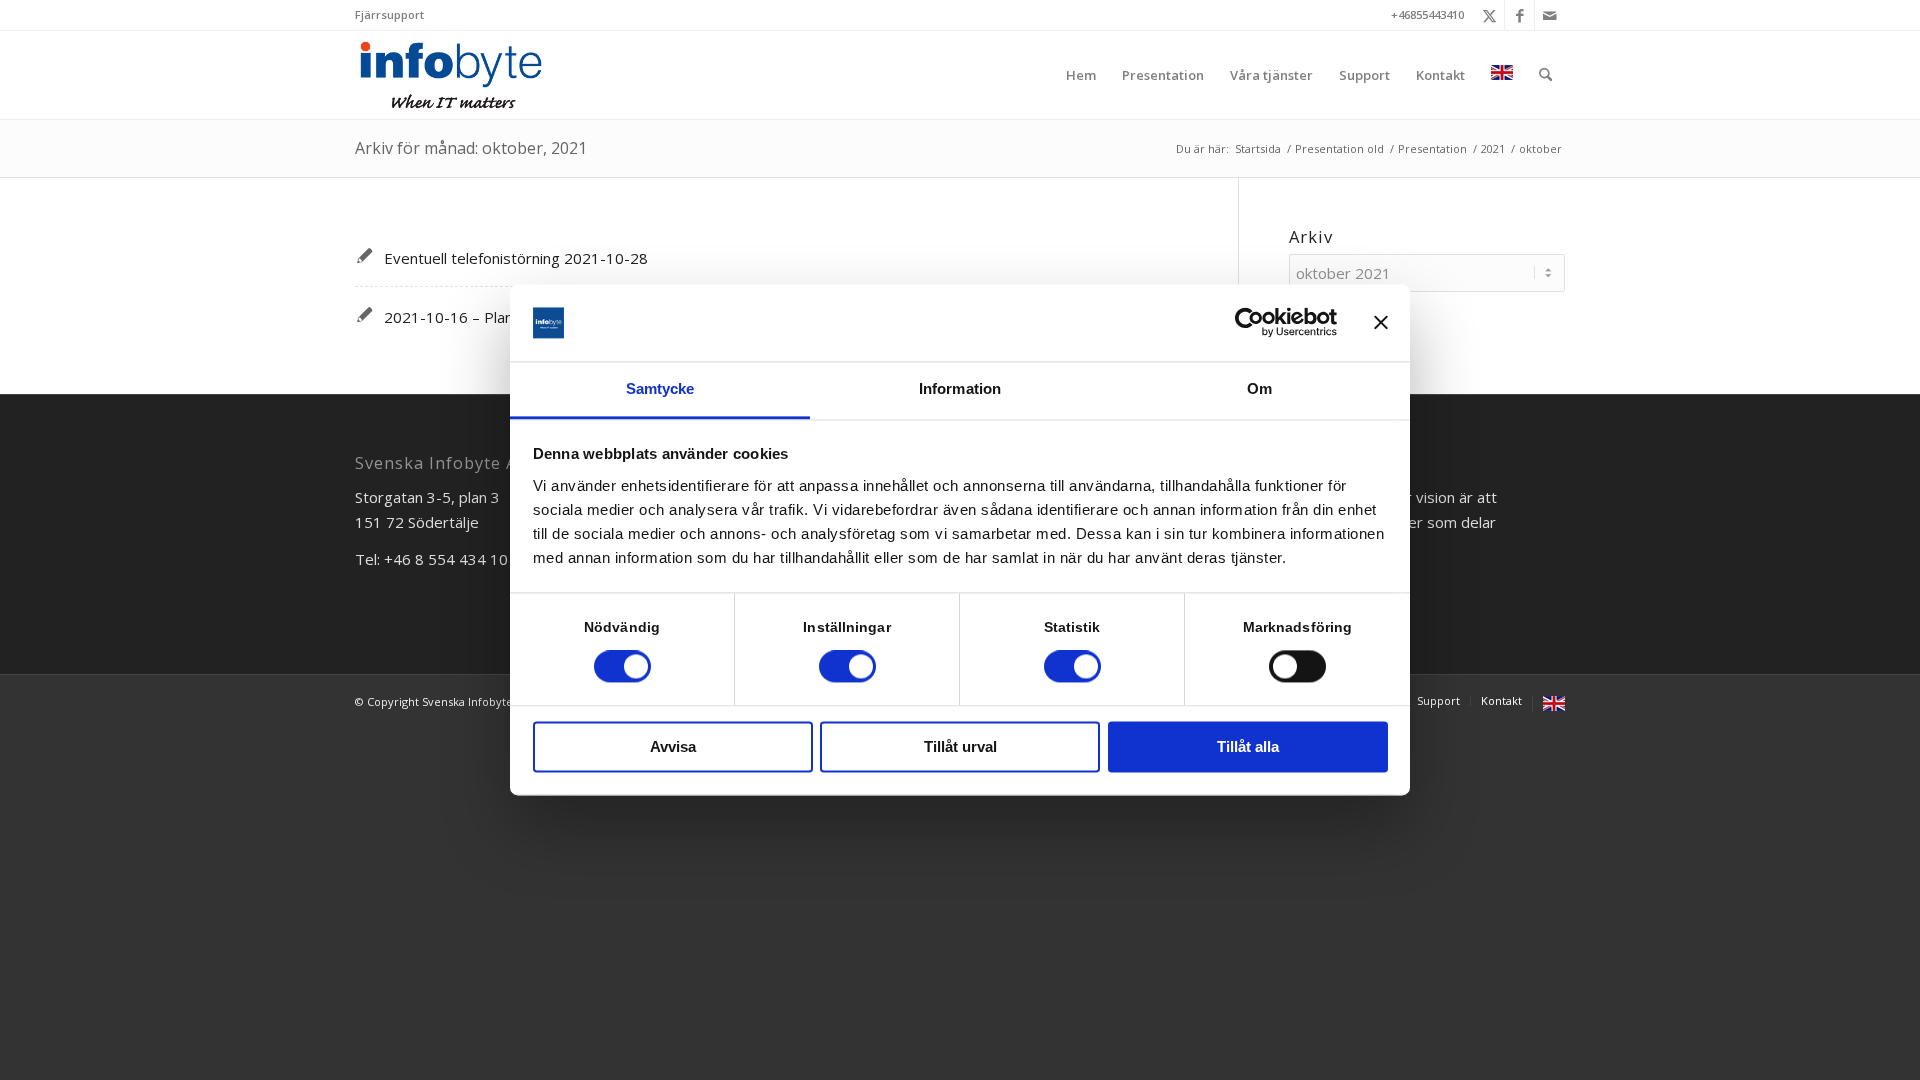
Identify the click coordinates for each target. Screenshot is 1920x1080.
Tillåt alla (1248, 746)
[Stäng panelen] (1381, 323)
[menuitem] (389, 15)
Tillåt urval (960, 746)
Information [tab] (960, 388)
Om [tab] (1259, 388)
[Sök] (1545, 75)
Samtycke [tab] (660, 388)
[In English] (1502, 75)
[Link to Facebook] (1519, 15)
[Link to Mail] (1550, 15)
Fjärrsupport (389, 14)
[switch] (847, 667)
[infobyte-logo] (451, 75)
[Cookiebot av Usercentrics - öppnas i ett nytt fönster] (1249, 323)
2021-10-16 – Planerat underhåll (496, 317)
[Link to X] (1489, 15)
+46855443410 (1427, 14)
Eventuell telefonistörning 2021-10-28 (516, 258)
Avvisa (673, 746)
